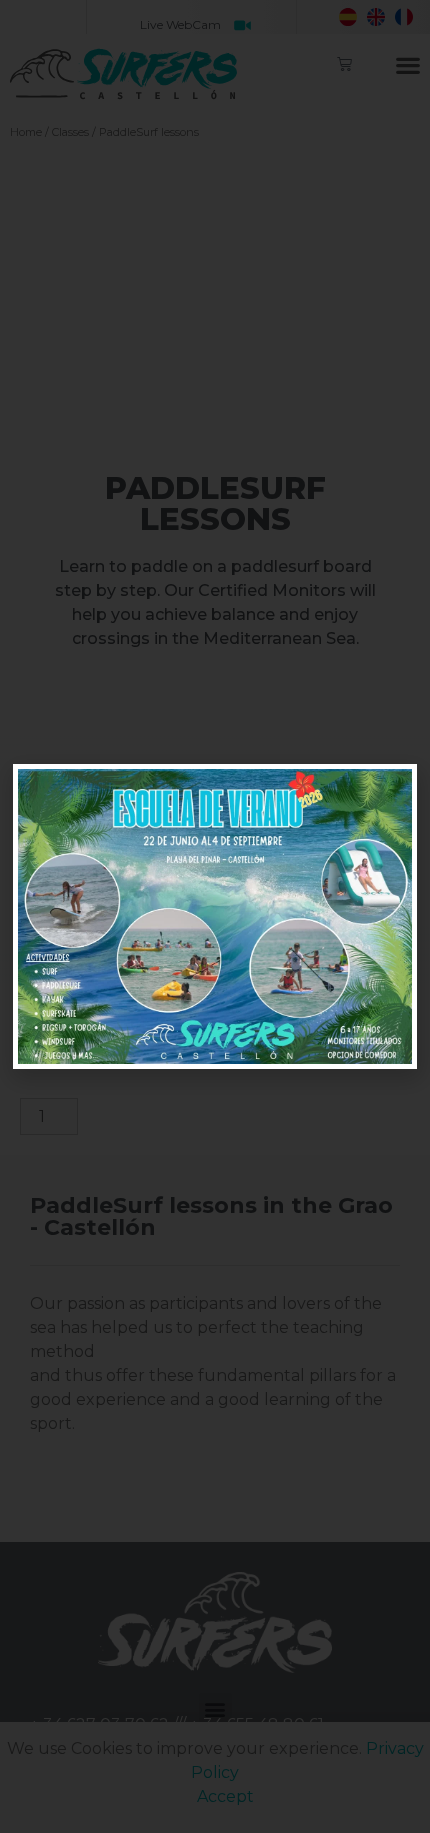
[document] (215, 916)
